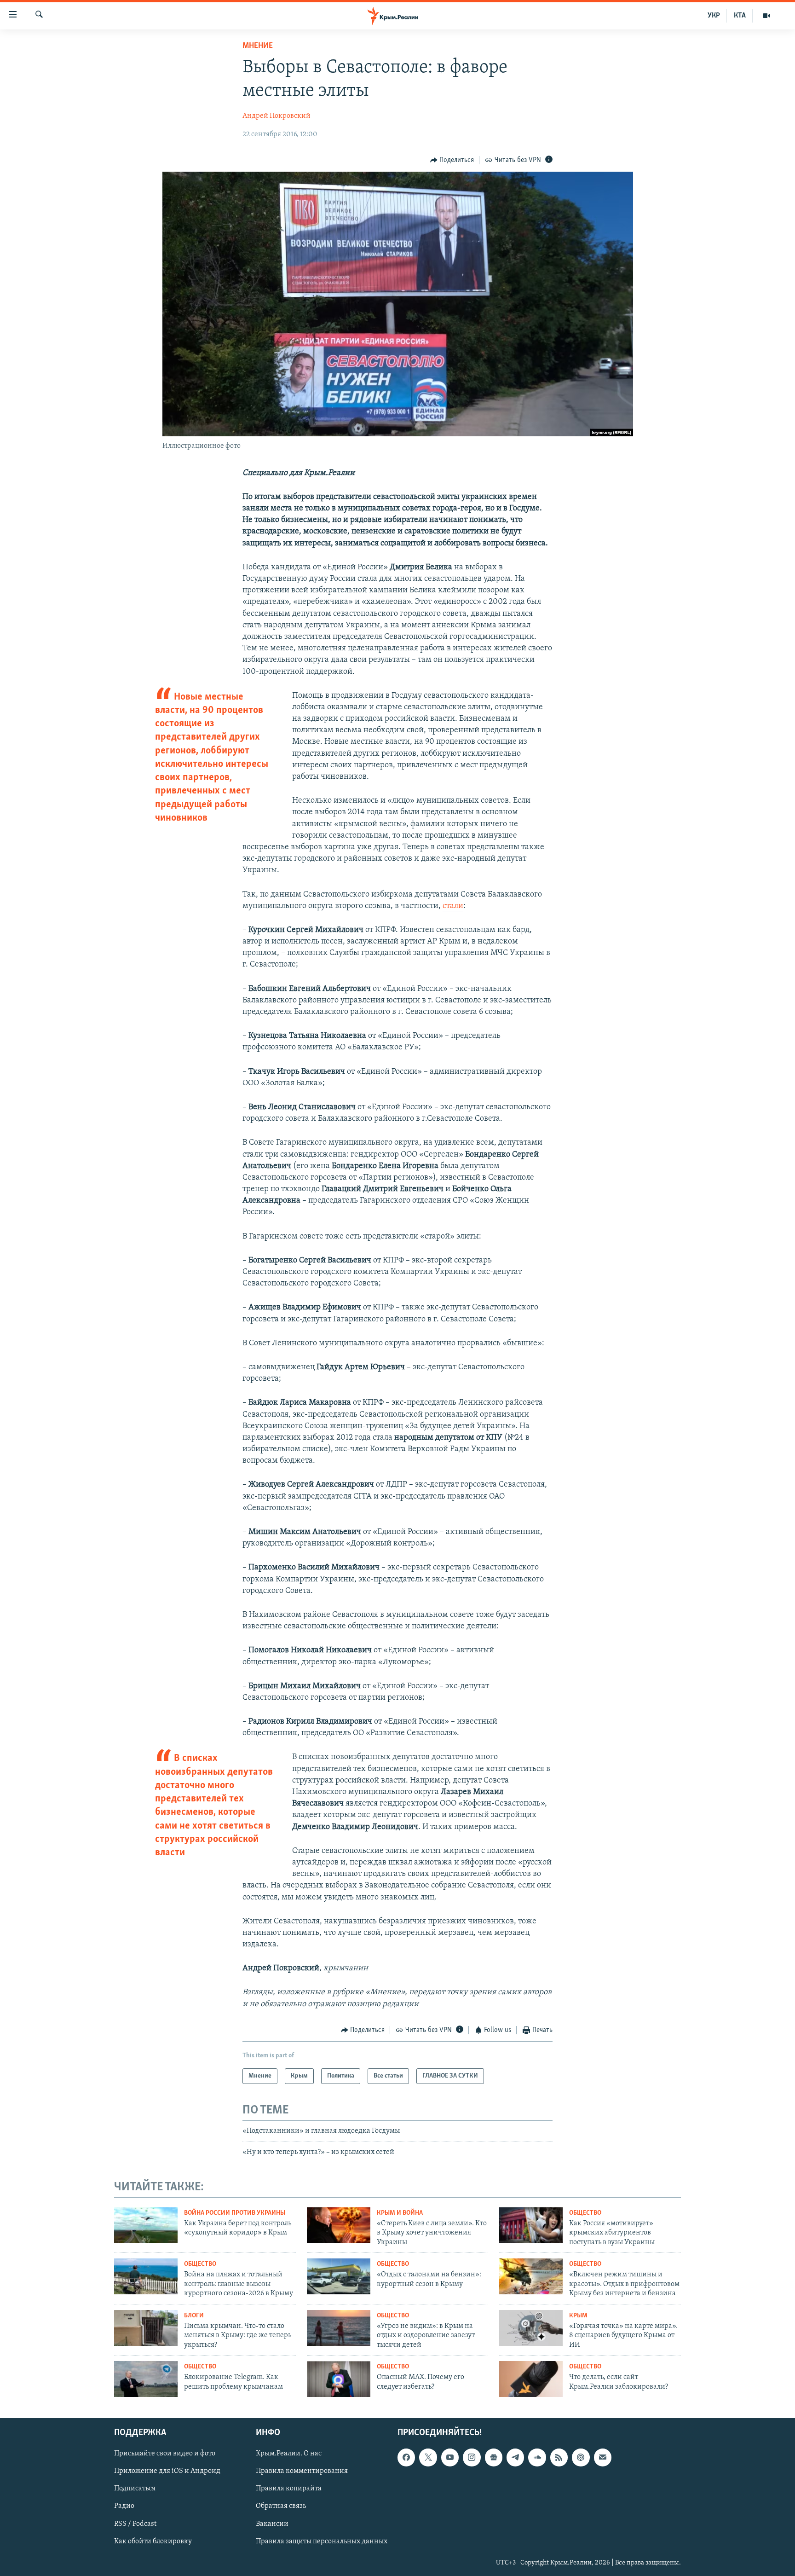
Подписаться (135, 2489)
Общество (585, 2213)
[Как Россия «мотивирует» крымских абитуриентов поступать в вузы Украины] (531, 2225)
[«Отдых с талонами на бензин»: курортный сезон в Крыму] (339, 2276)
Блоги (194, 2316)
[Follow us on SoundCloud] (537, 2457)
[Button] (452, 160)
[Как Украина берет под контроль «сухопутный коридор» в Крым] (146, 2225)
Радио (124, 2506)
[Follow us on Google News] (494, 2457)
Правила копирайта (289, 2489)
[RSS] (559, 2457)
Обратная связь (281, 2506)
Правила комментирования (302, 2471)
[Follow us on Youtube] (450, 2457)
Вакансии (272, 2524)
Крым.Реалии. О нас (289, 2454)
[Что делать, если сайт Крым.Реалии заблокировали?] (531, 2379)
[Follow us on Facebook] (406, 2457)
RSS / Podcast (135, 2524)
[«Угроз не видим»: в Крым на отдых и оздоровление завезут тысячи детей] (339, 2328)
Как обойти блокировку (153, 2541)
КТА (740, 16)
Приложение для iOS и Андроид (167, 2471)
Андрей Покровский (277, 116)
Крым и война (400, 2213)
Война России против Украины (235, 2213)
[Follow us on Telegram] (515, 2457)
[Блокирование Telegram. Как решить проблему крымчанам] (146, 2379)
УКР (714, 16)
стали (453, 906)
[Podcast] (581, 2457)
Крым (578, 2316)
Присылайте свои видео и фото (165, 2454)
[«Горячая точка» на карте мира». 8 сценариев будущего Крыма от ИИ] (531, 2328)
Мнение (258, 46)
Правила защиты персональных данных (322, 2541)
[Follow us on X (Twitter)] (428, 2457)
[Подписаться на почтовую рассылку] (603, 2457)
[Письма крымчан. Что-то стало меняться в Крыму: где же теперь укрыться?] (146, 2328)
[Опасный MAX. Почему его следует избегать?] (339, 2379)
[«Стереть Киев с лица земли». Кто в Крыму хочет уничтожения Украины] (339, 2225)
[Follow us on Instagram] (472, 2457)
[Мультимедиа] (766, 16)
